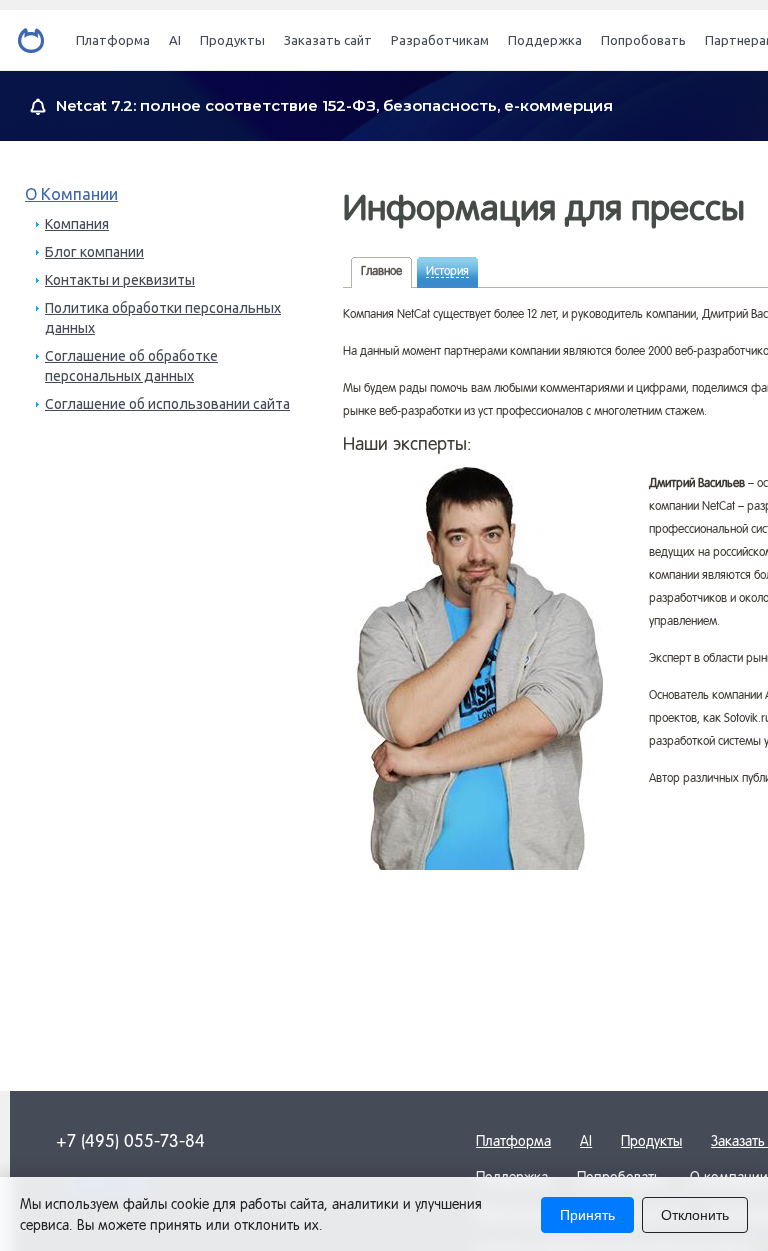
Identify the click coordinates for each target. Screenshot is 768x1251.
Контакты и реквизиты (120, 280)
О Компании (71, 194)
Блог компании (94, 252)
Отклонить (695, 1215)
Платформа (113, 40)
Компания (77, 224)
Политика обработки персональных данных (163, 318)
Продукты (232, 40)
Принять (587, 1215)
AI (175, 40)
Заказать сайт (328, 40)
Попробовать (643, 40)
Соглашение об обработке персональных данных (131, 366)
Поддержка (545, 40)
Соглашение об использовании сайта (167, 404)
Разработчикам (440, 40)
